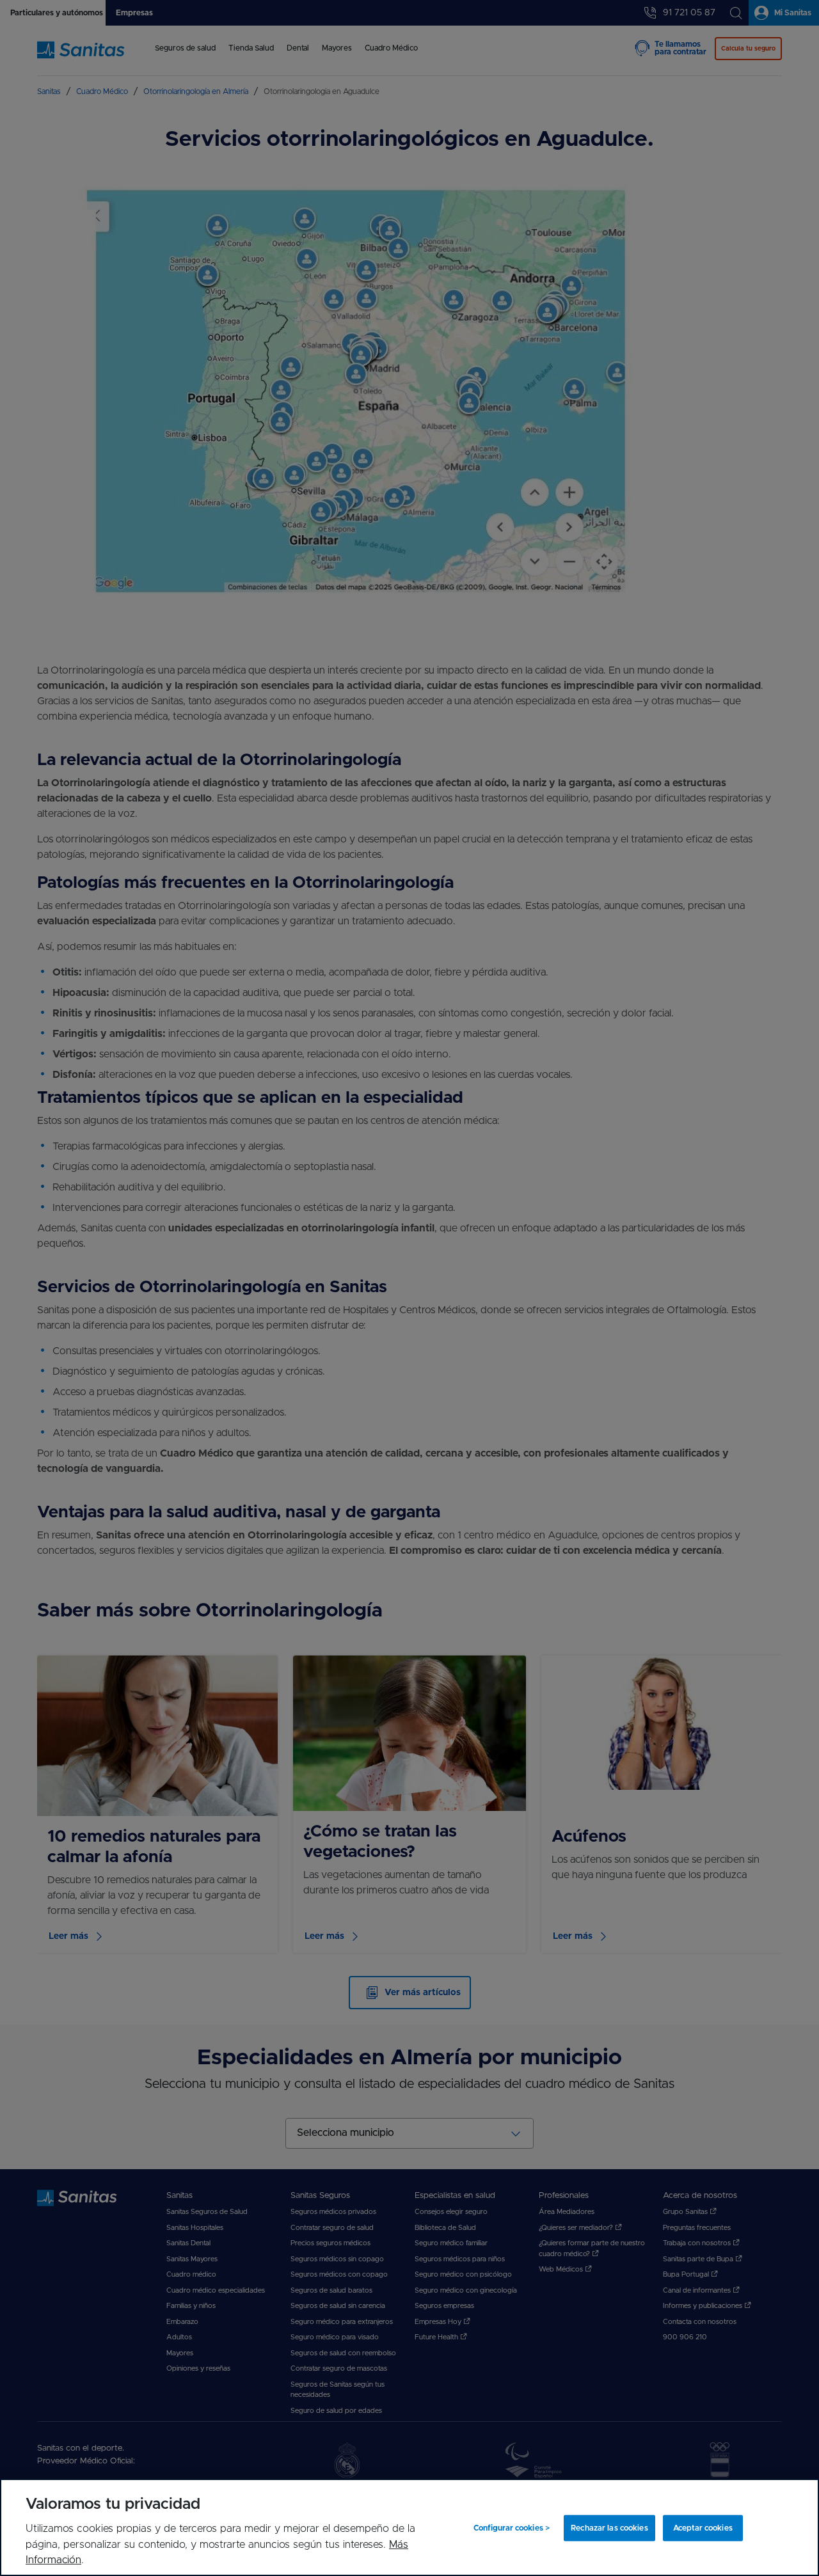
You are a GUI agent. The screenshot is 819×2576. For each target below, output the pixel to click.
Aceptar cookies (703, 2528)
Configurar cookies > (512, 2528)
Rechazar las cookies (609, 2528)
